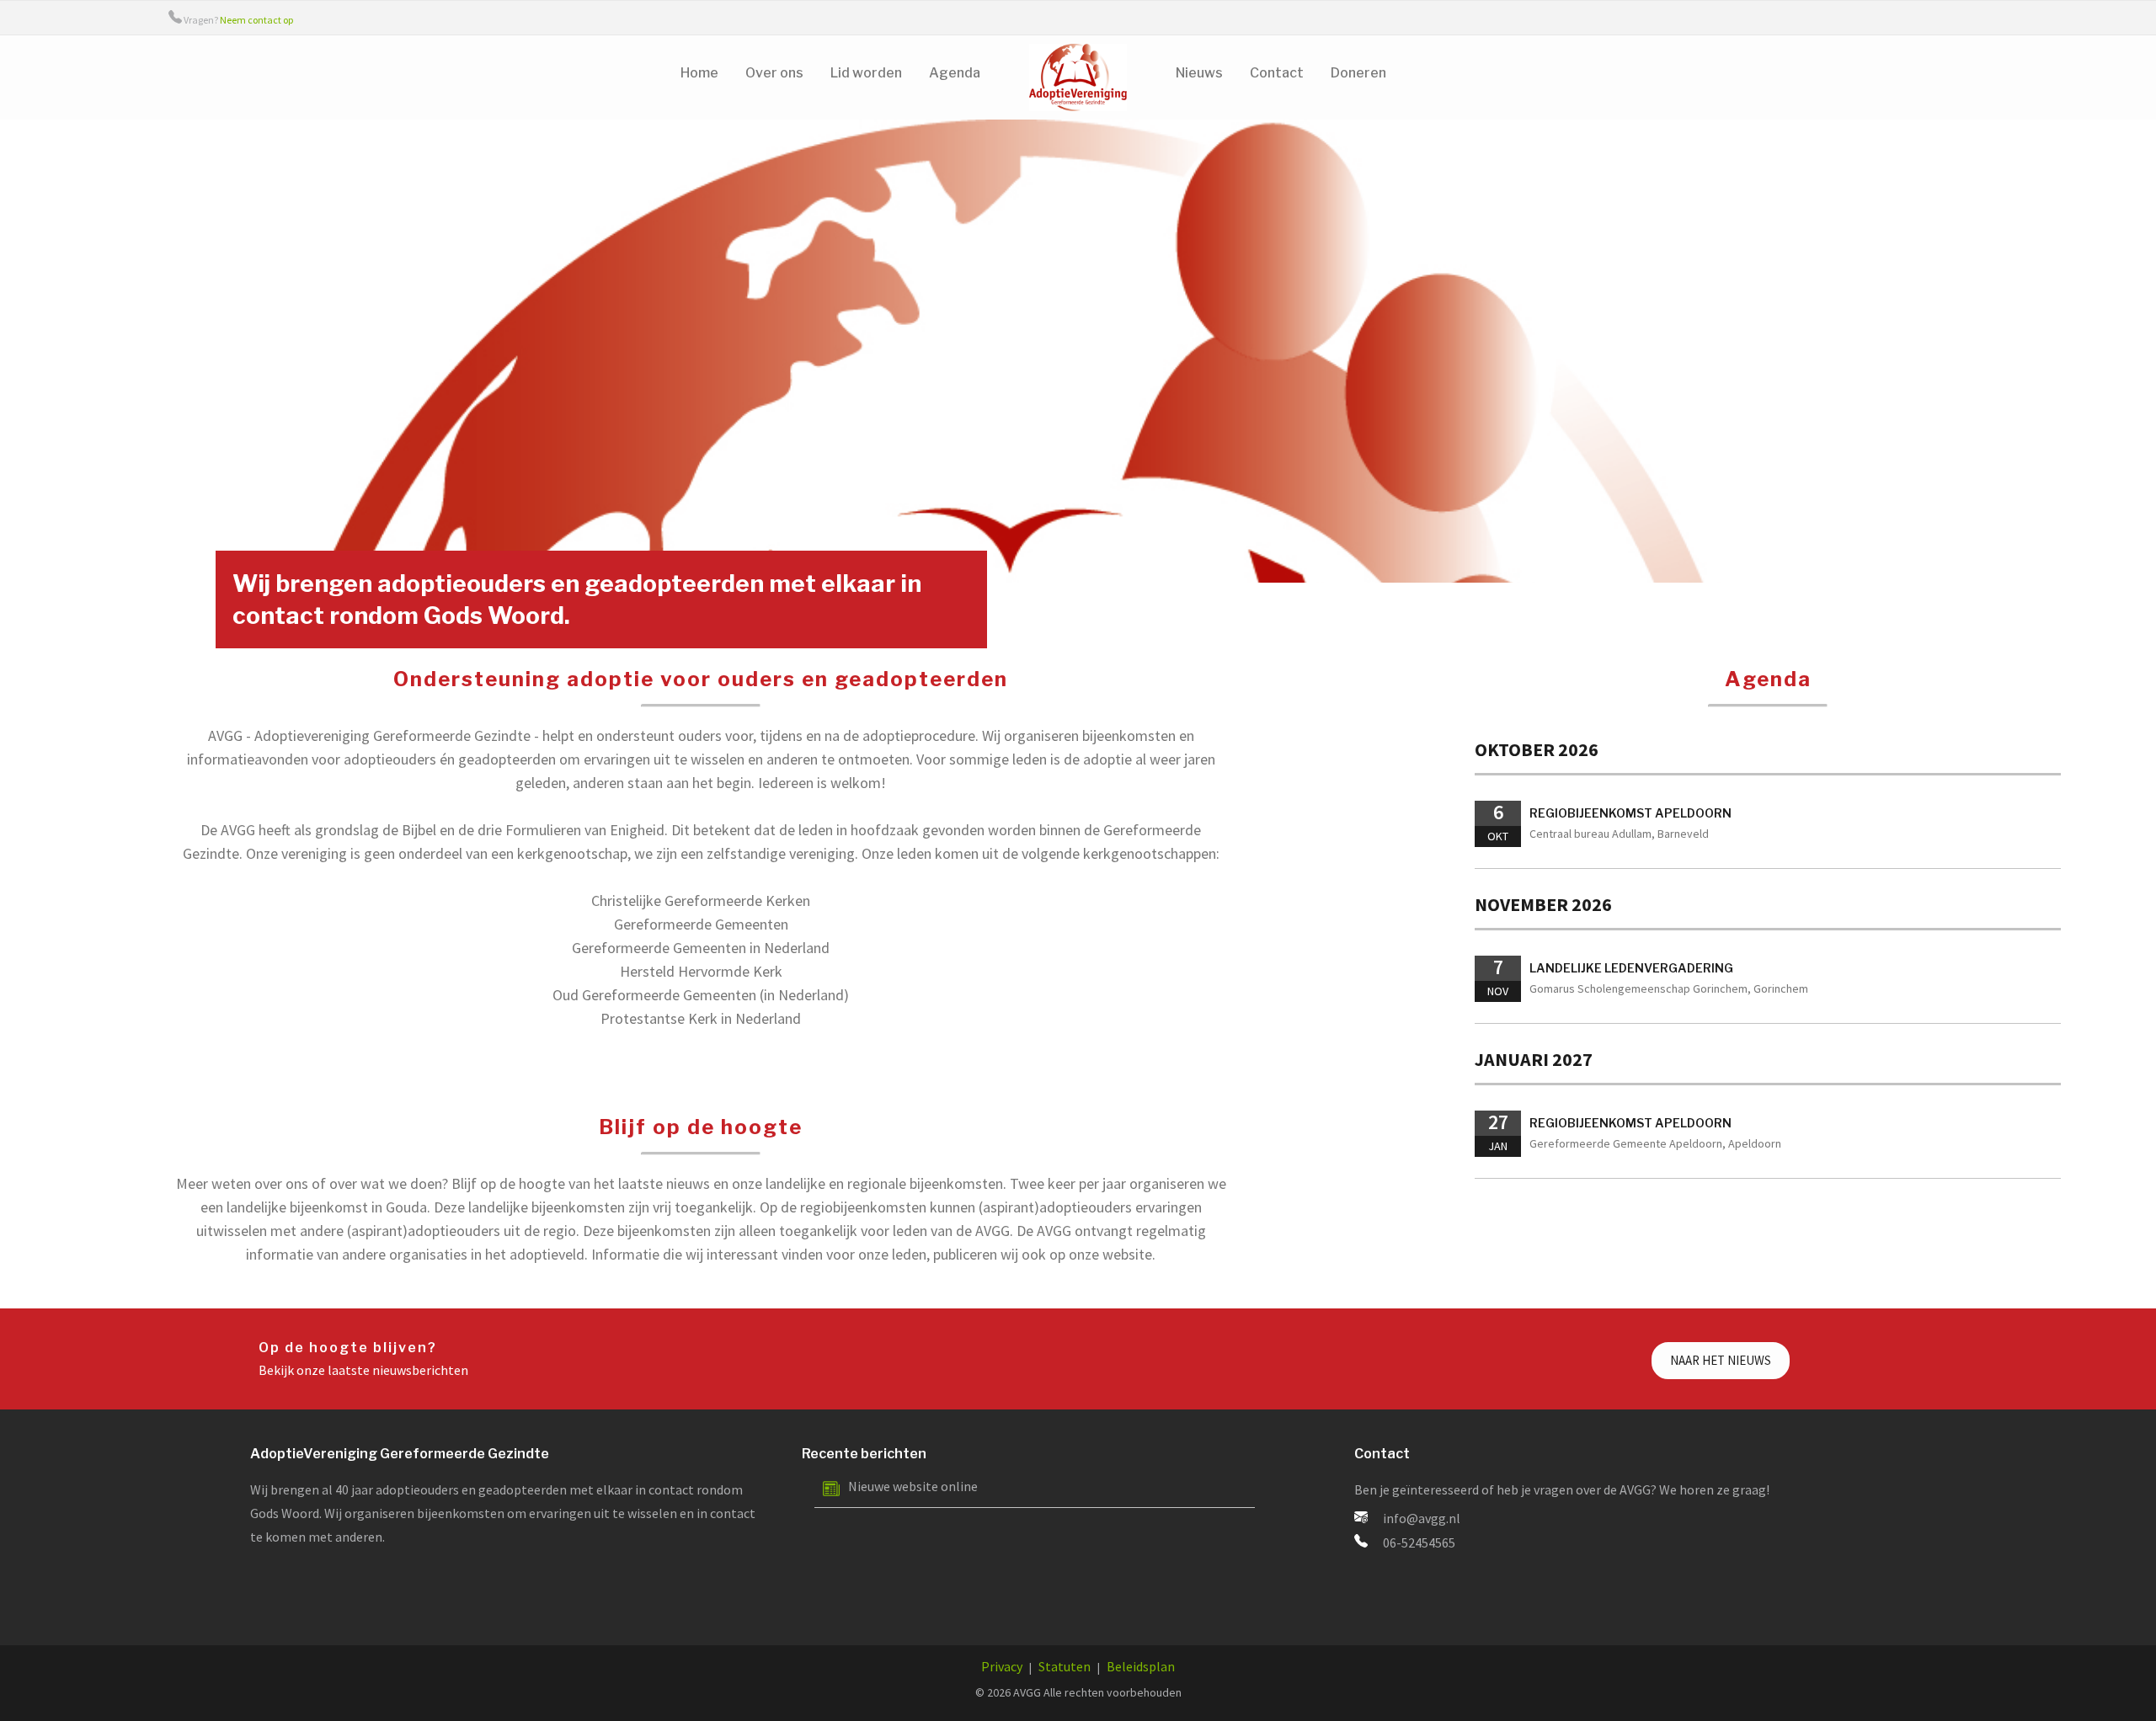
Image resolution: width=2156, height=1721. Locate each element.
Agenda (955, 73)
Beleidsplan (1141, 1666)
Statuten (1065, 1666)
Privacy (1002, 1666)
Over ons (774, 73)
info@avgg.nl (1422, 1518)
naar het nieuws (1721, 1360)
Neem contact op (256, 20)
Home (699, 73)
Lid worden (866, 73)
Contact (1277, 73)
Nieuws (1199, 73)
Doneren (1358, 73)
